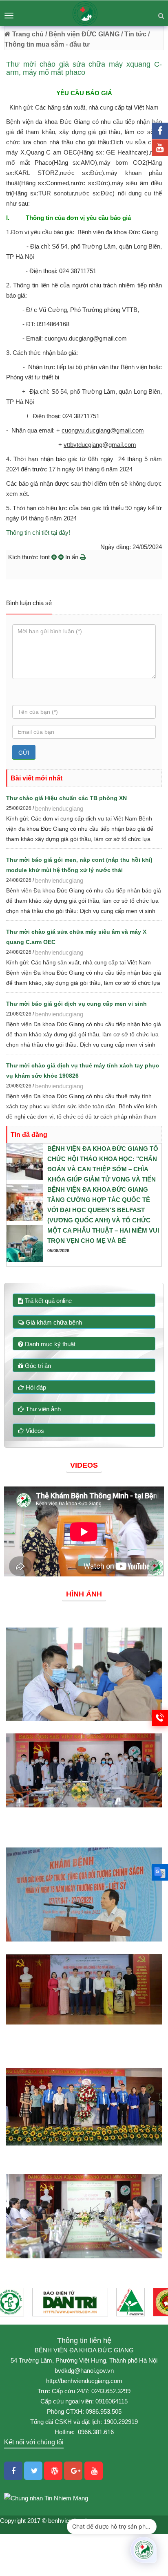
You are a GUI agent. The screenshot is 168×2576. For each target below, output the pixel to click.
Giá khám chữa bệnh (53, 1322)
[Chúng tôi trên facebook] (160, 131)
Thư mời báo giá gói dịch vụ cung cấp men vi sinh (76, 1004)
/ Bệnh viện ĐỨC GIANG (82, 34)
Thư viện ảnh (42, 1409)
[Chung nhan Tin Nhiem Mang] (46, 2497)
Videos (34, 1431)
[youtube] (160, 148)
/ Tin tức (134, 34)
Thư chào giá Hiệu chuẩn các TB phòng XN (66, 798)
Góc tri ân (37, 1366)
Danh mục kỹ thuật (49, 1344)
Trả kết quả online (48, 1301)
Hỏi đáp (35, 1387)
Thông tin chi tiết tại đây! (38, 532)
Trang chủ (27, 34)
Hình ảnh (84, 1594)
